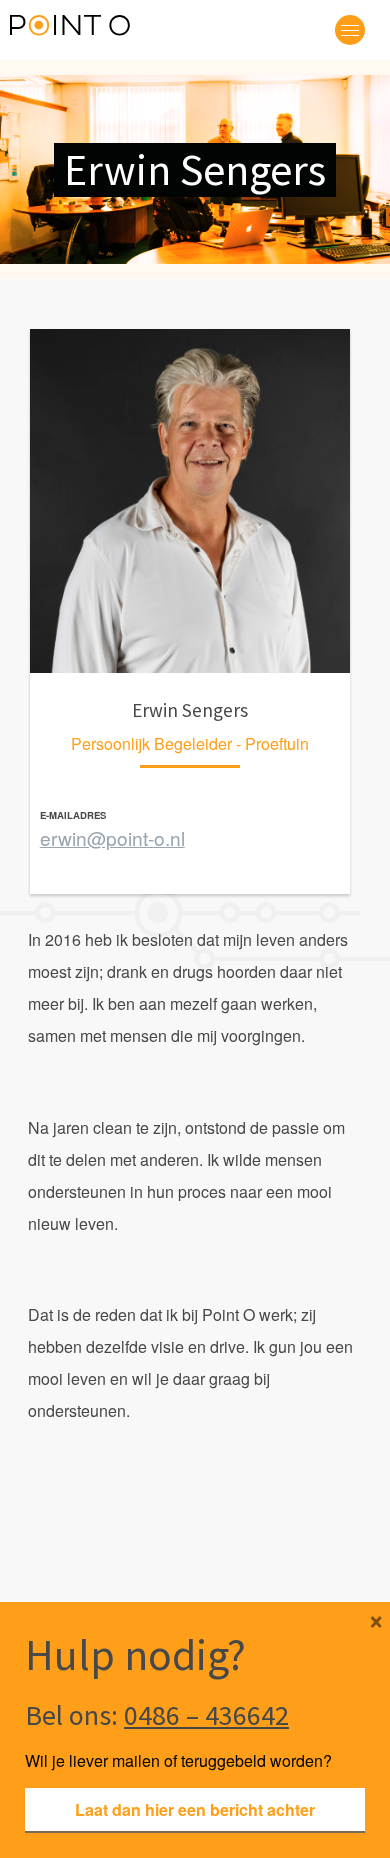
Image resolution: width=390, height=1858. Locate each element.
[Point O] (70, 28)
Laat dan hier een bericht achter (195, 1809)
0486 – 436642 (206, 1715)
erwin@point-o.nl (112, 837)
